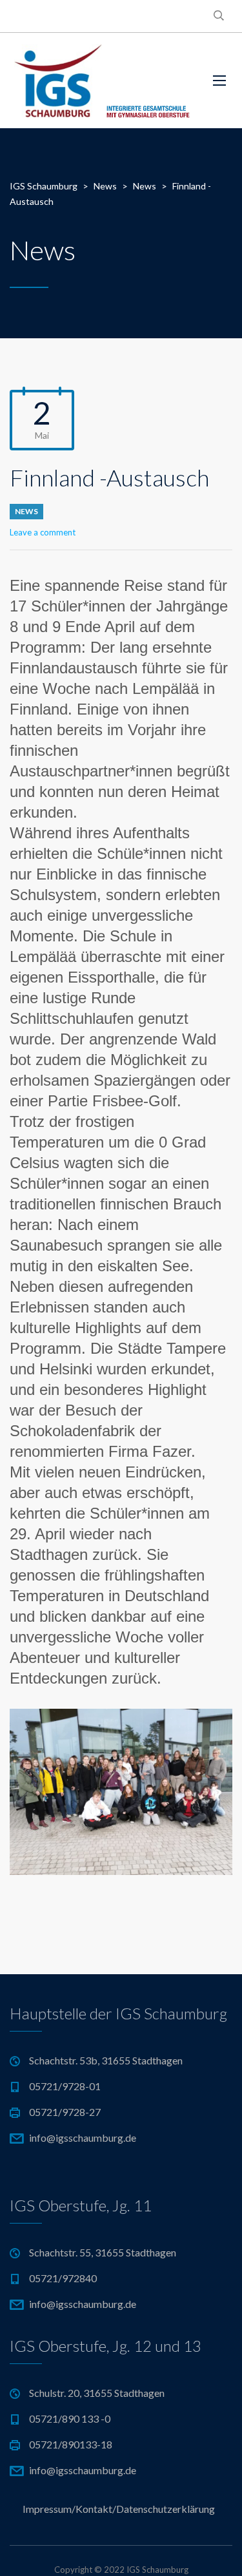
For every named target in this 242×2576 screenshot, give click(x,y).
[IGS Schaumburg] (102, 81)
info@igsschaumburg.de (83, 2138)
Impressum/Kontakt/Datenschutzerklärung (119, 2509)
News (26, 511)
